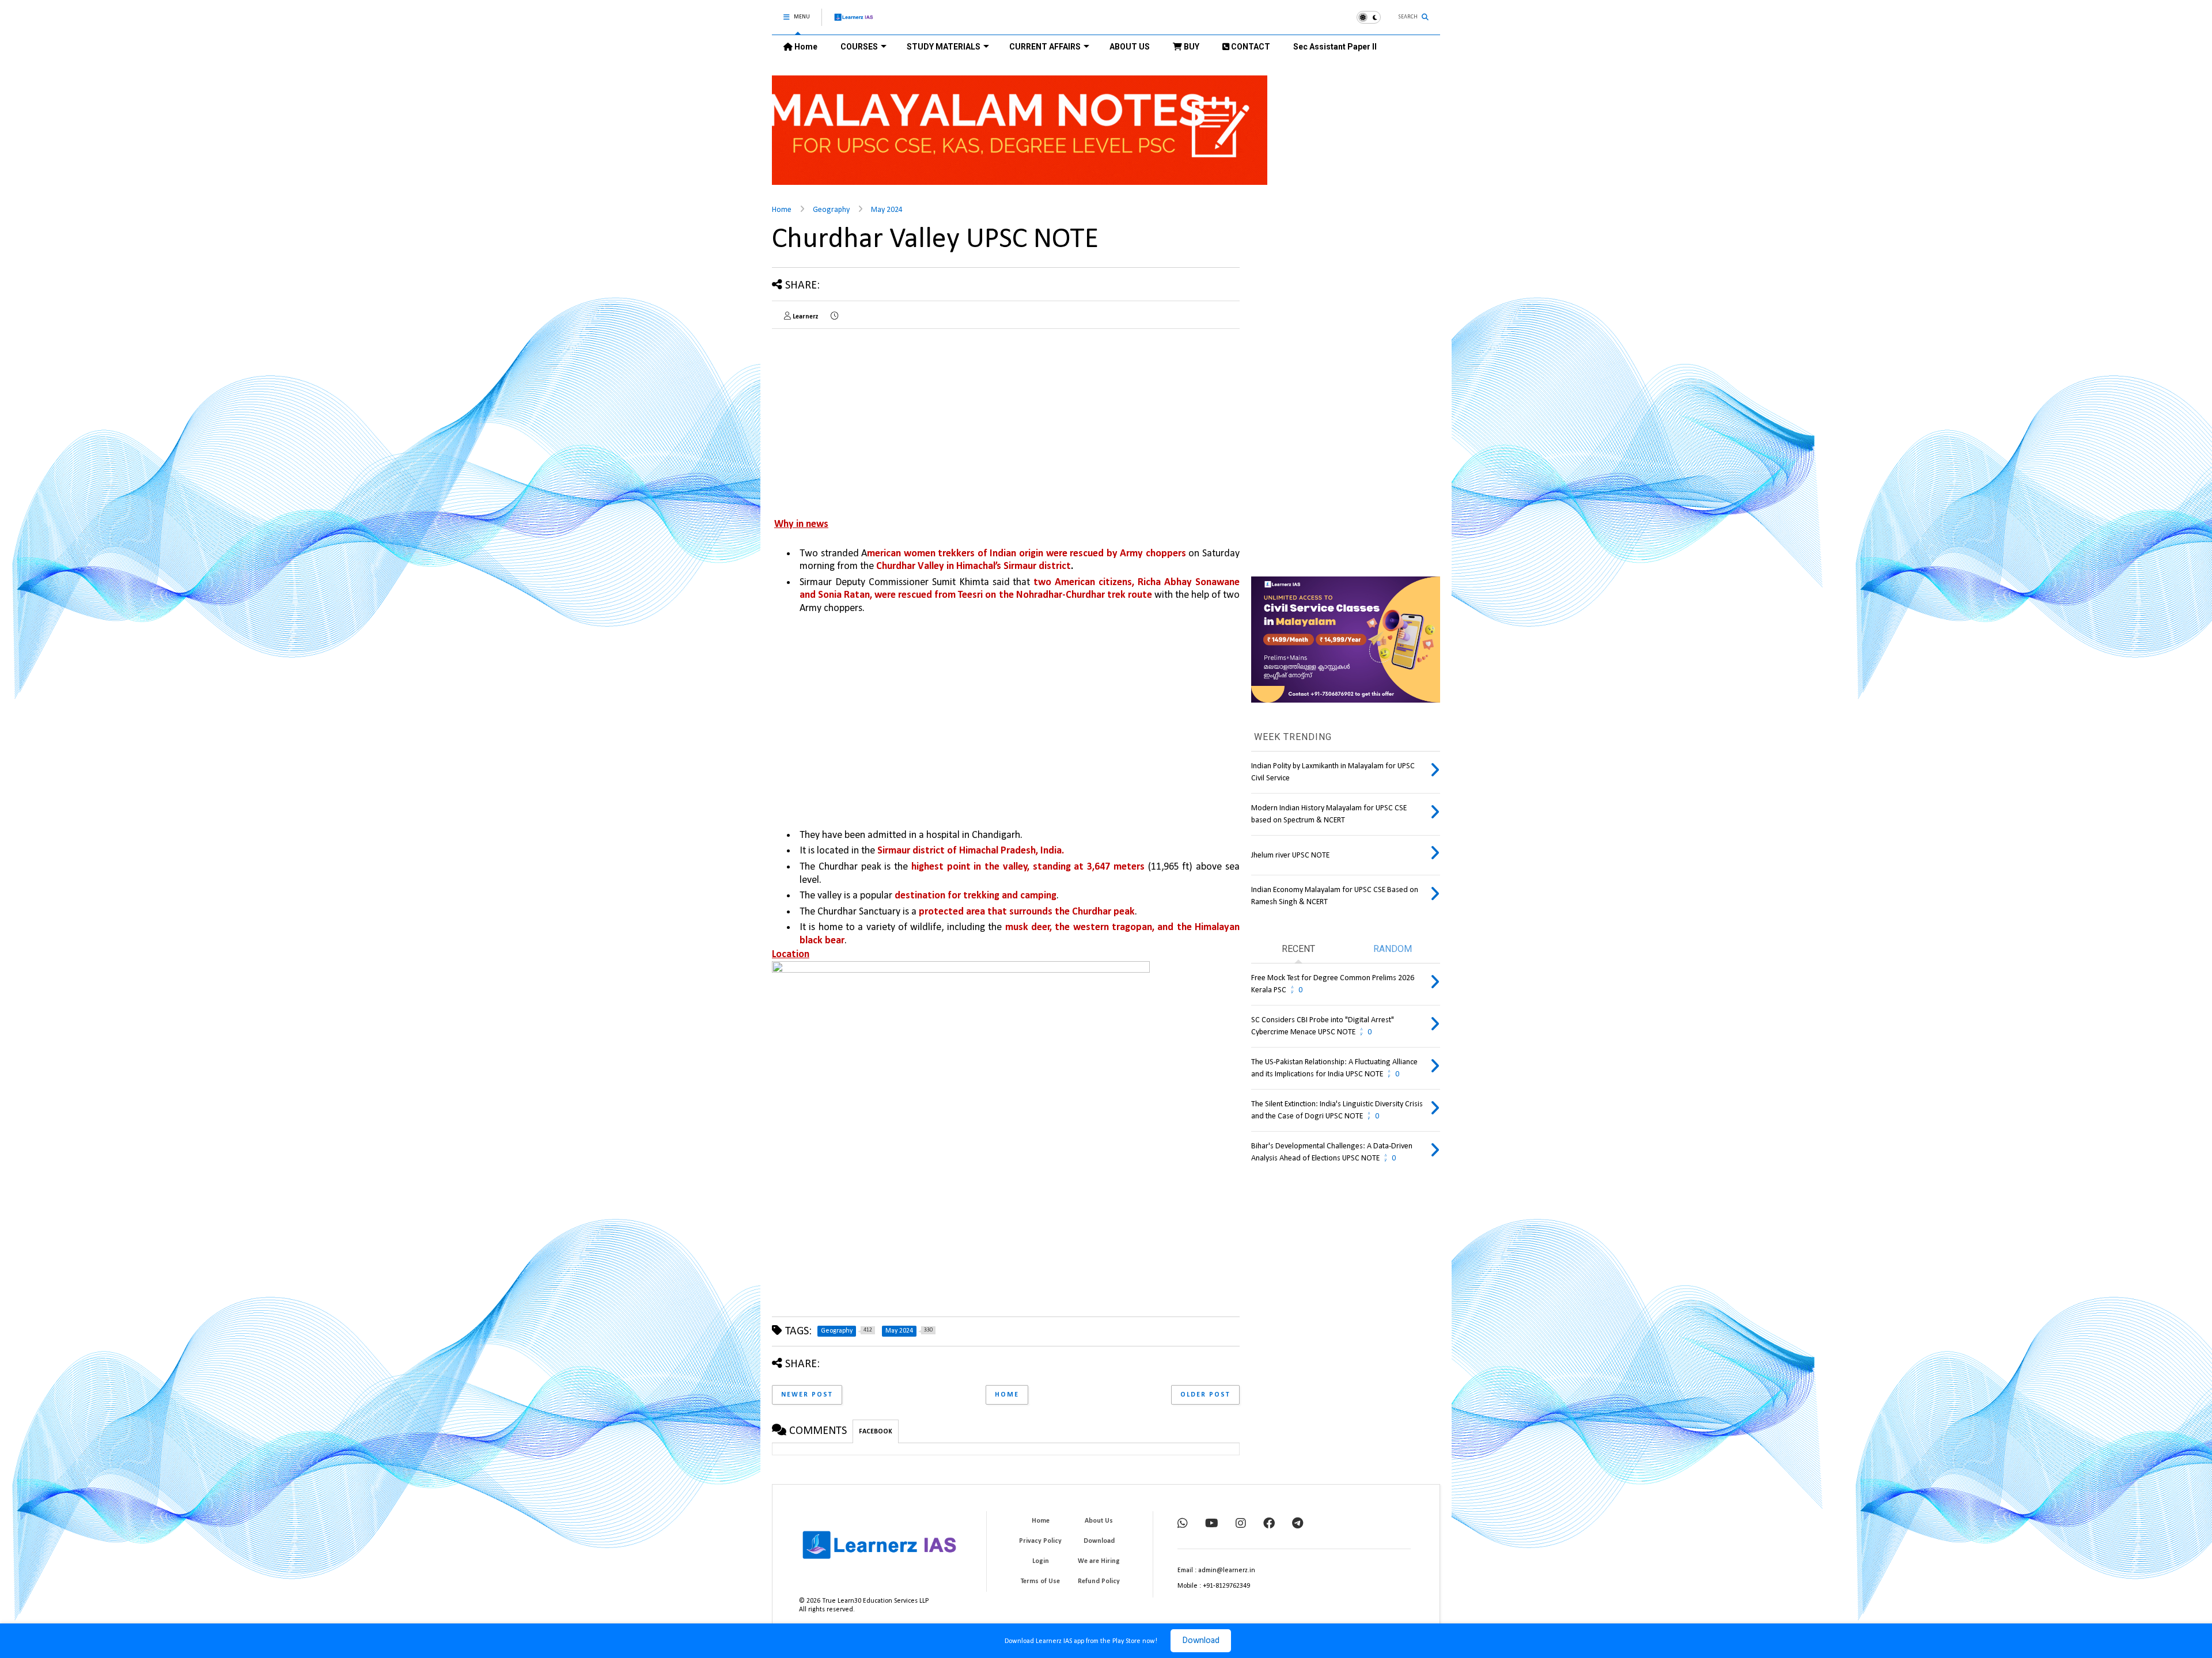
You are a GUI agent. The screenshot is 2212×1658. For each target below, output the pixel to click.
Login (1041, 1561)
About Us (1099, 1521)
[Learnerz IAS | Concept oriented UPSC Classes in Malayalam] (854, 22)
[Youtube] (1212, 1524)
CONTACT (1250, 47)
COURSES (859, 47)
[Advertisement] (869, 418)
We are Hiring (1099, 1561)
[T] (1298, 1524)
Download (1201, 1641)
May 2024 (887, 210)
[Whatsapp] (1183, 1524)
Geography (831, 210)
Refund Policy (1099, 1581)
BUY (1191, 47)
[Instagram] (1241, 1524)
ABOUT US (1130, 47)
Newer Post (807, 1395)
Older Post (1205, 1395)
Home (805, 47)
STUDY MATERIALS (944, 47)
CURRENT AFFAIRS (1045, 47)
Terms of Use (1040, 1581)
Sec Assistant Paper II (1335, 47)
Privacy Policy (1040, 1541)
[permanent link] (834, 317)
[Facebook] (1269, 1524)
